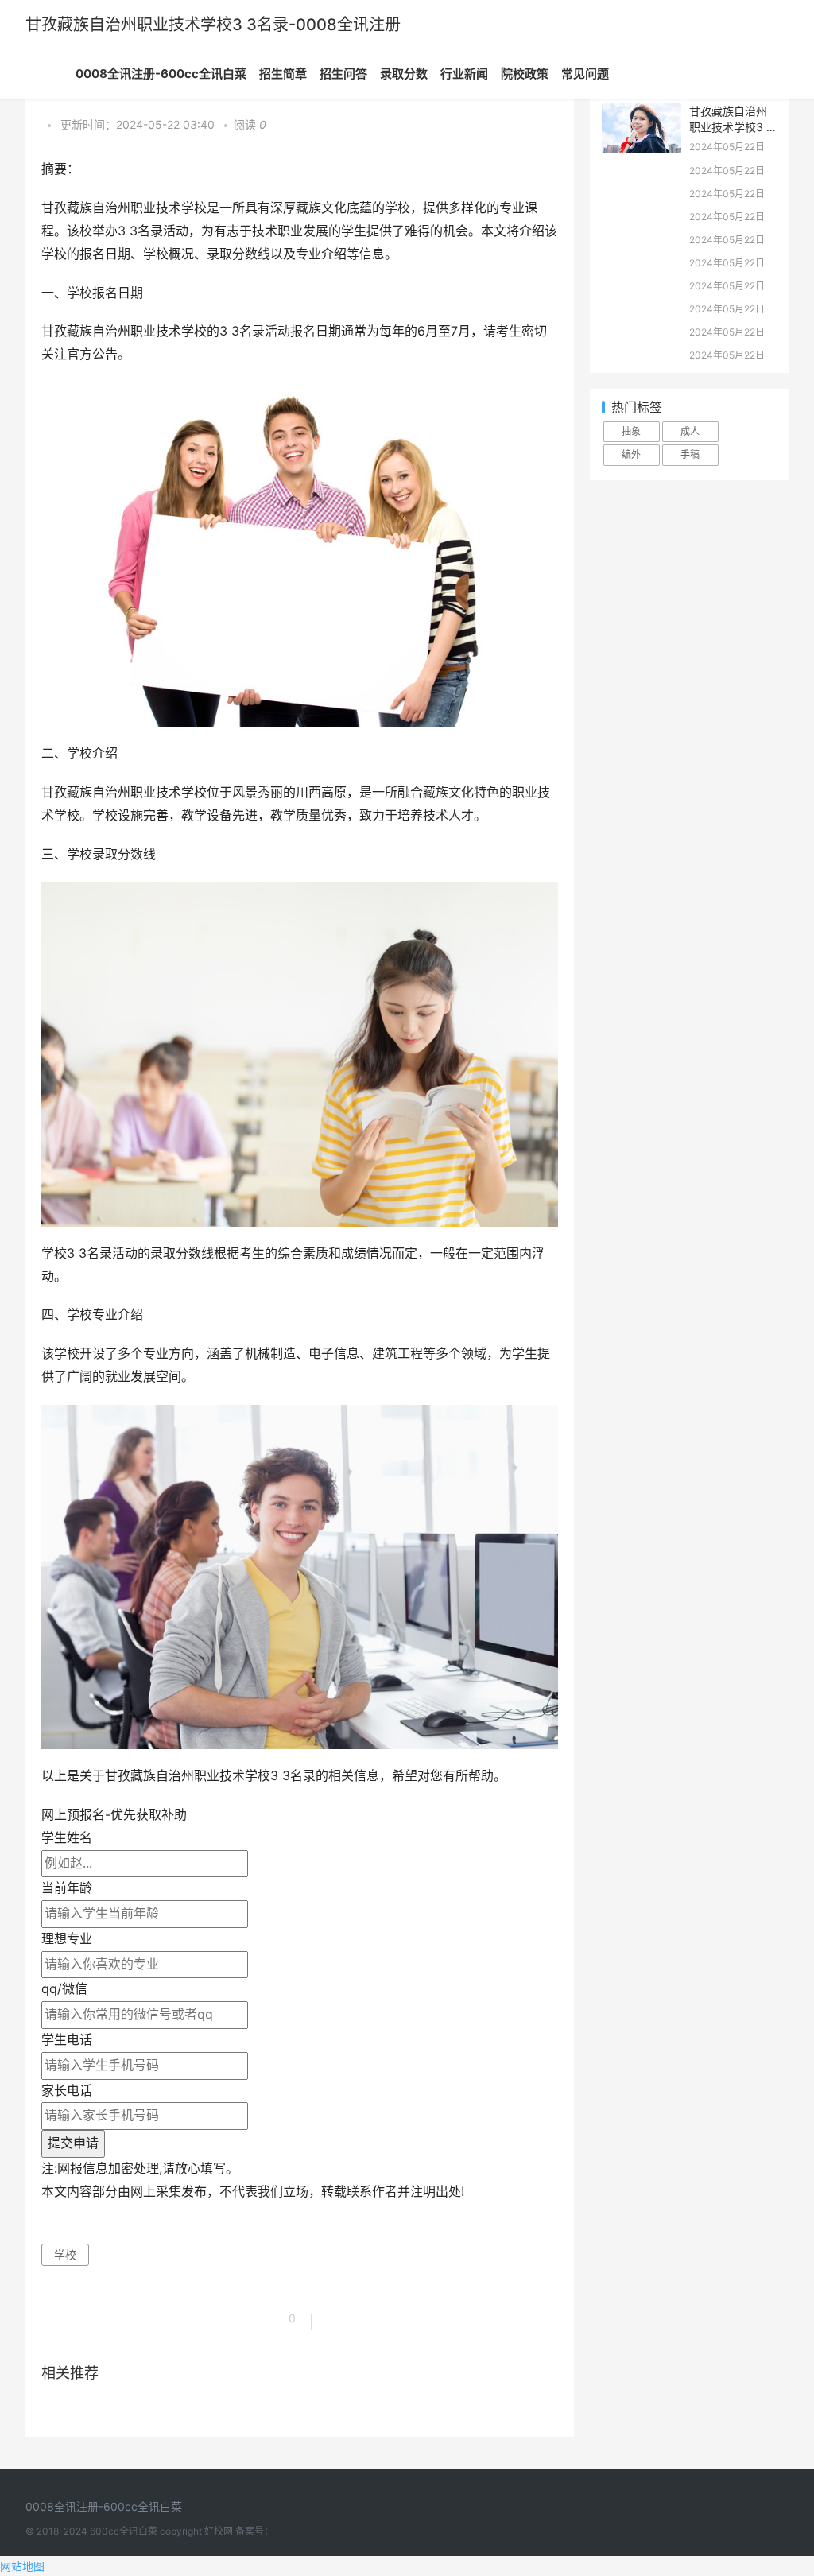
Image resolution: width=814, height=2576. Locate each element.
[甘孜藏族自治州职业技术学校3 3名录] (642, 113)
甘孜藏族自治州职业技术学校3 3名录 (731, 126)
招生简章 (283, 74)
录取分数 (404, 74)
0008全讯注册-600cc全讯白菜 (161, 74)
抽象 (631, 431)
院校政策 (525, 74)
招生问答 (343, 74)
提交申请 (73, 2143)
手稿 (690, 454)
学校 (65, 2254)
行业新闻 (464, 74)
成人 (690, 431)
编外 (631, 454)
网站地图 (22, 2566)
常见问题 (585, 74)
